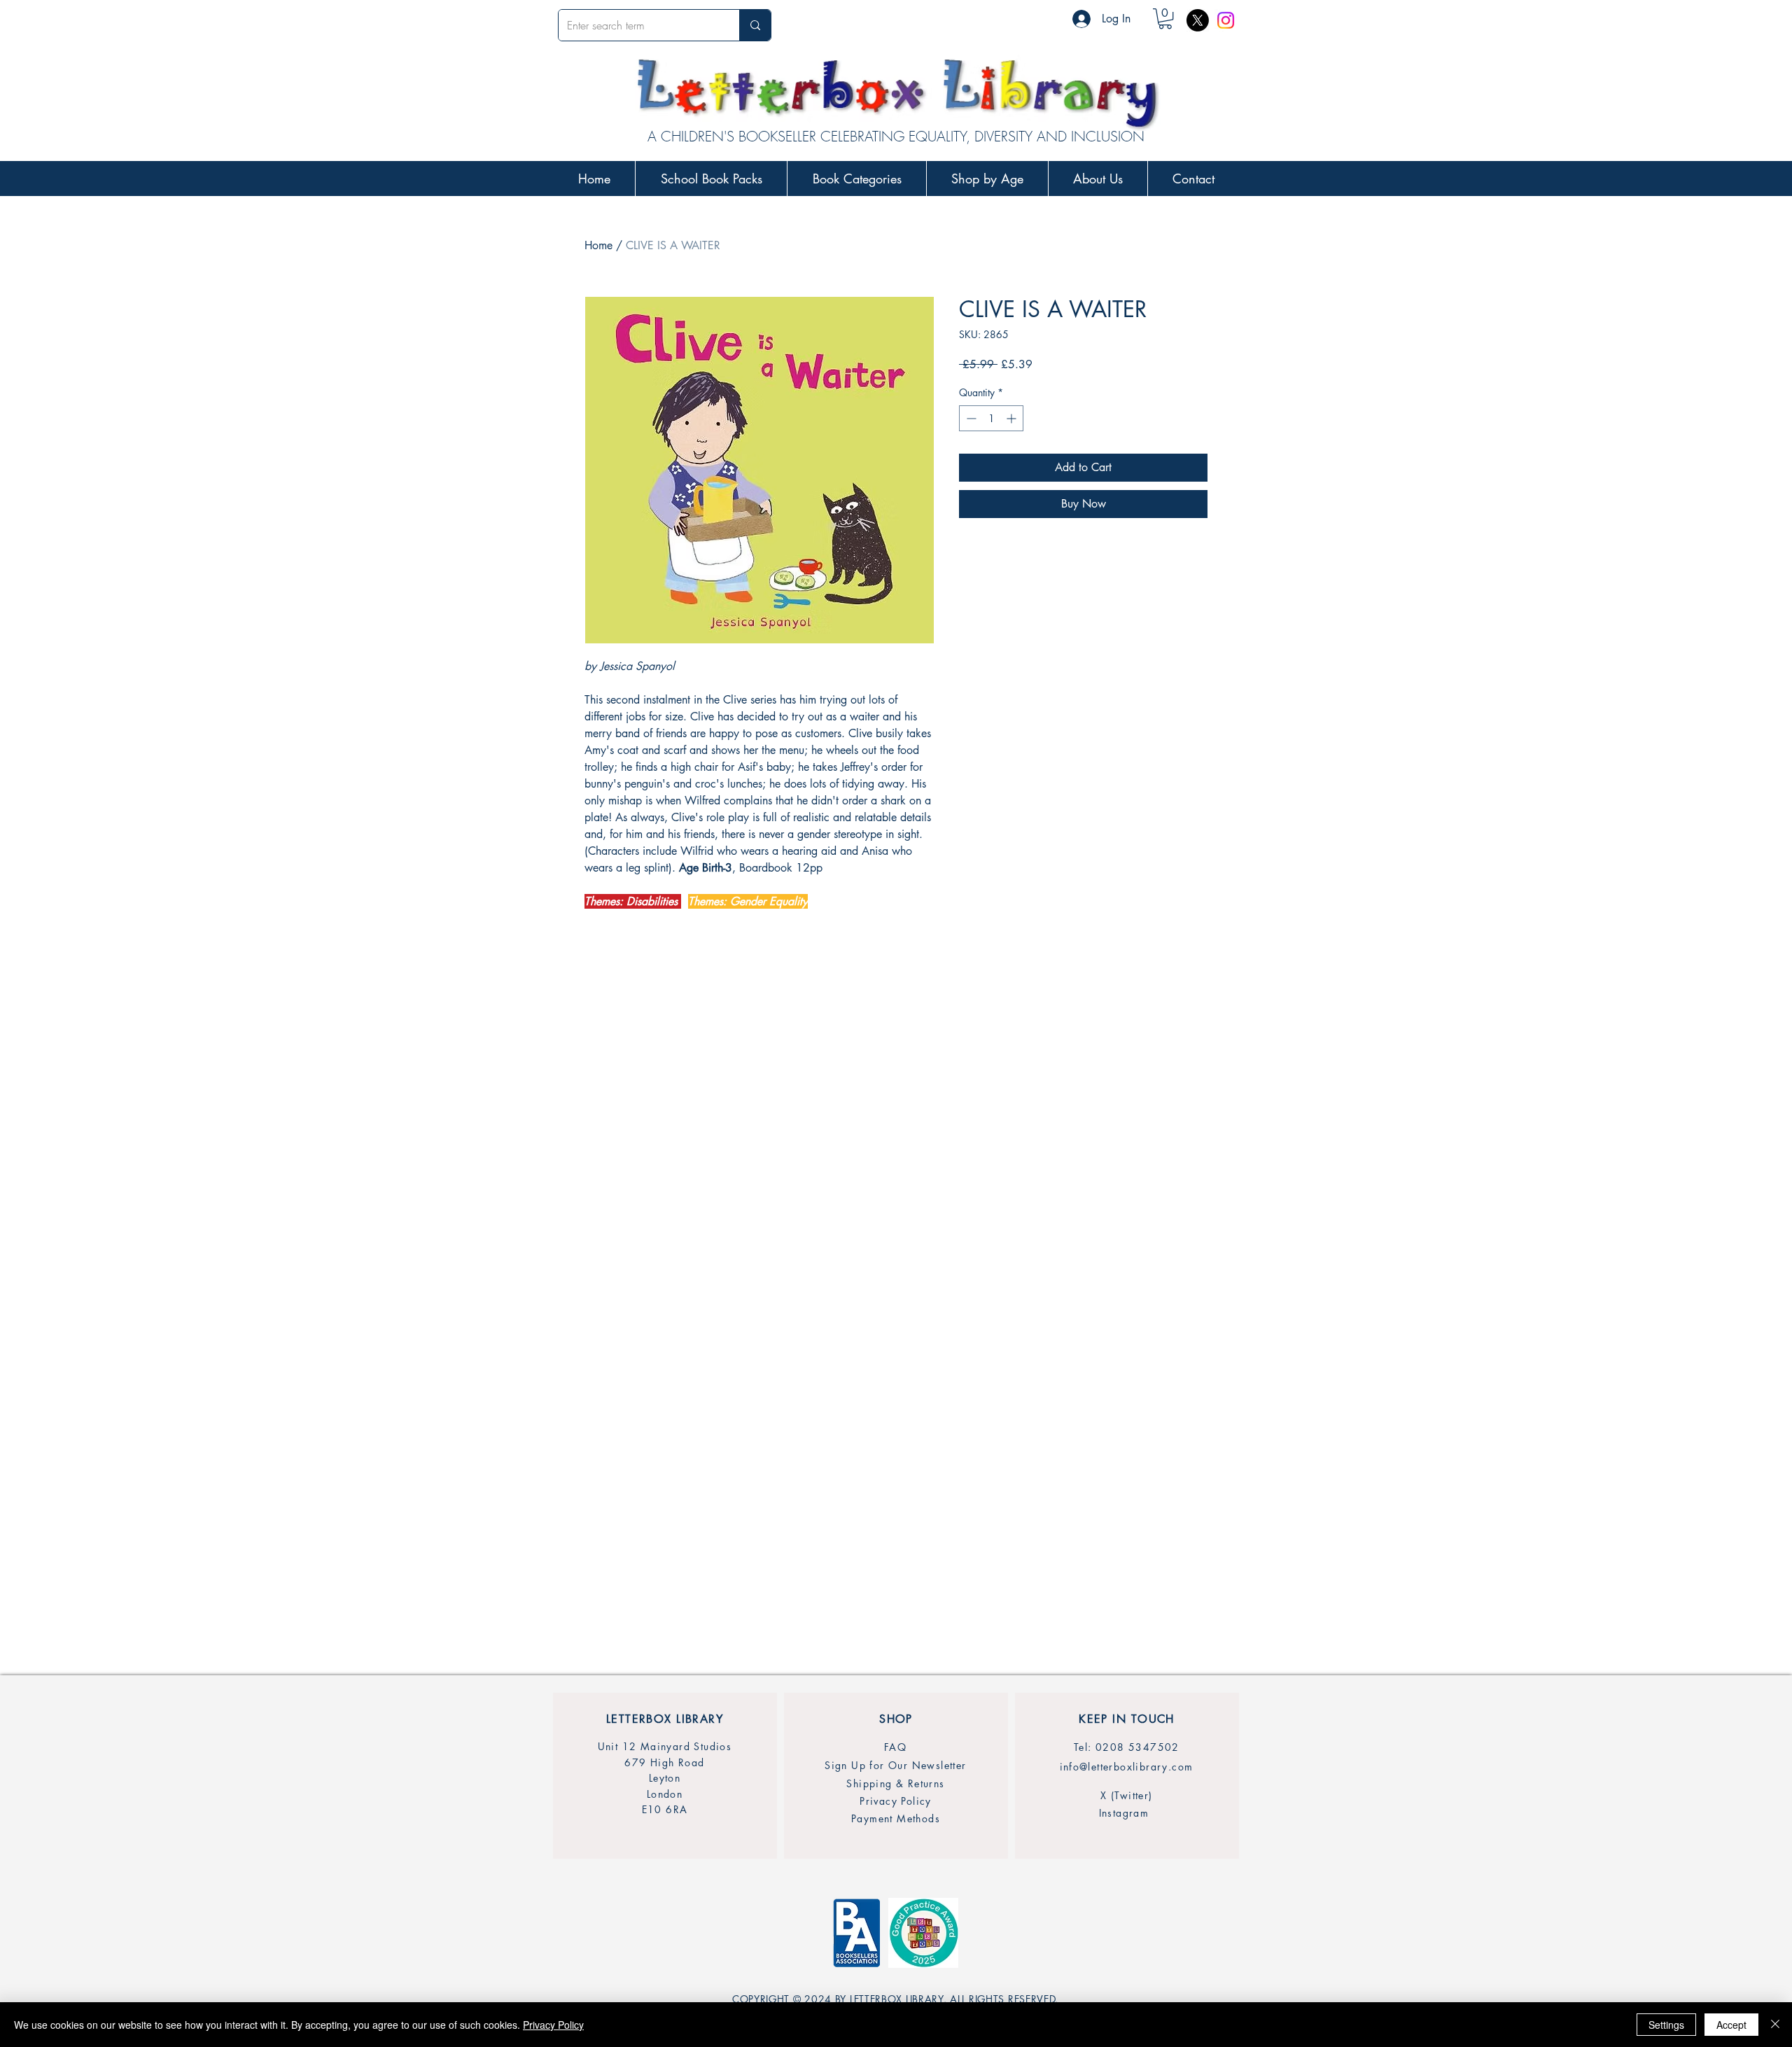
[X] (1198, 20)
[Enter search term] (755, 25)
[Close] (1775, 2025)
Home (598, 245)
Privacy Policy (553, 2025)
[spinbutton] (991, 418)
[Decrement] (970, 418)
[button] (1165, 19)
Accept (1731, 2025)
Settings (1666, 2025)
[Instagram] (1226, 20)
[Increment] (1013, 418)
